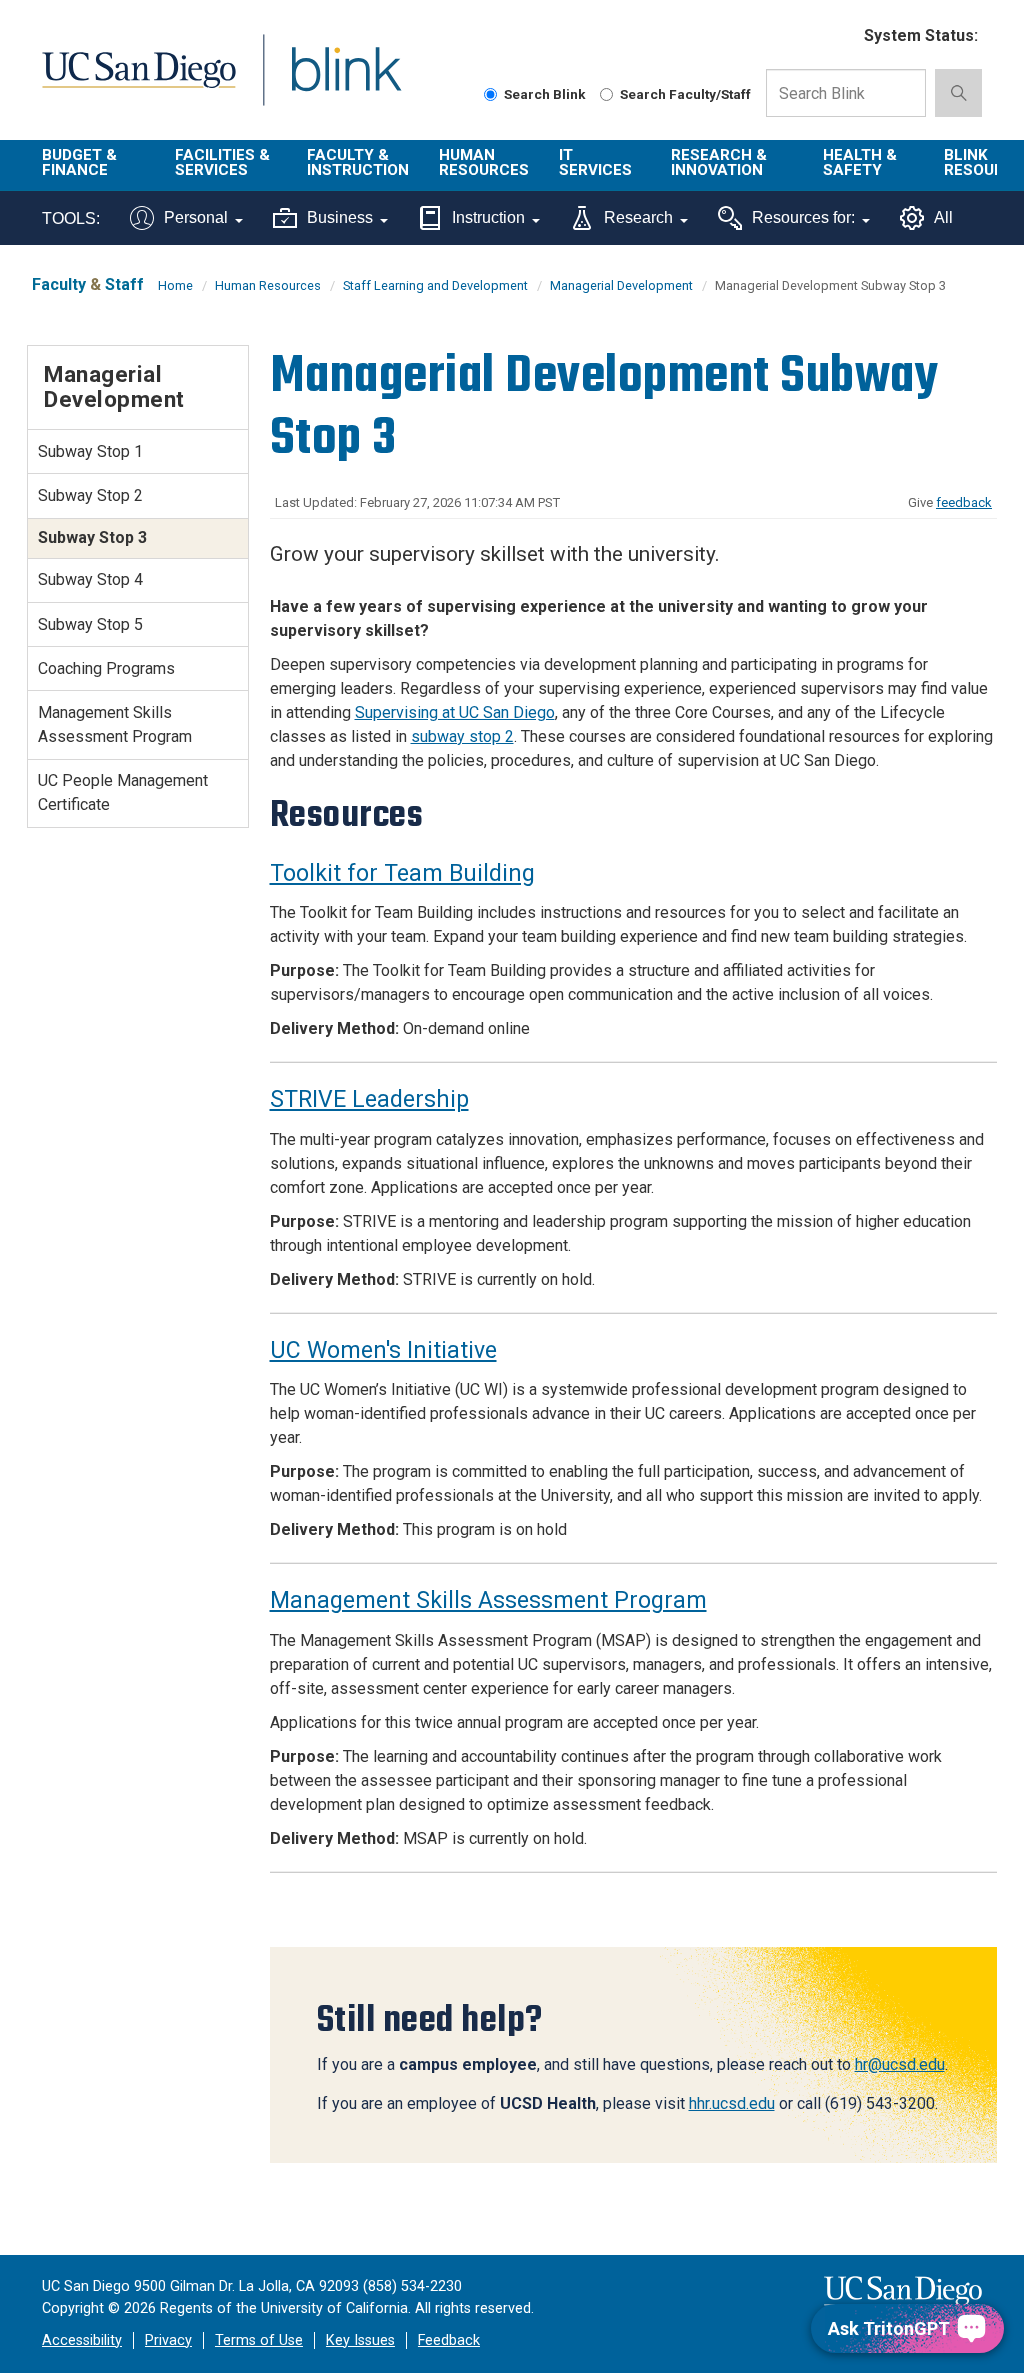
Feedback (449, 2340)
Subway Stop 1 (90, 451)
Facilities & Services (222, 162)
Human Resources (484, 162)
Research (638, 217)
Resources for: (803, 217)
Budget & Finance (79, 162)
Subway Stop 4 (90, 579)
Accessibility (82, 2340)
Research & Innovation (719, 162)
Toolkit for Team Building (402, 873)
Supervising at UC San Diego (455, 712)
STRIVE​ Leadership (369, 1099)
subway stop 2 (462, 736)
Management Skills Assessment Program (488, 1600)
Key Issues (360, 2340)
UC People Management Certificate (123, 792)
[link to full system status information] (836, 36)
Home (175, 285)
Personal (196, 217)
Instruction (488, 217)
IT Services (595, 162)
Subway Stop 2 (90, 495)
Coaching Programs (106, 668)
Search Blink (545, 94)
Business (340, 217)
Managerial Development (621, 285)
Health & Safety (860, 162)
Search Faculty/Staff (685, 94)
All (943, 217)
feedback (964, 502)
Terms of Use (259, 2340)
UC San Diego (132, 81)
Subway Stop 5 (90, 624)
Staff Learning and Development (435, 285)
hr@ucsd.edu (900, 2064)
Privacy (168, 2340)
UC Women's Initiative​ (383, 1350)
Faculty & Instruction (358, 162)
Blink (327, 81)
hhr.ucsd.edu (732, 2103)
